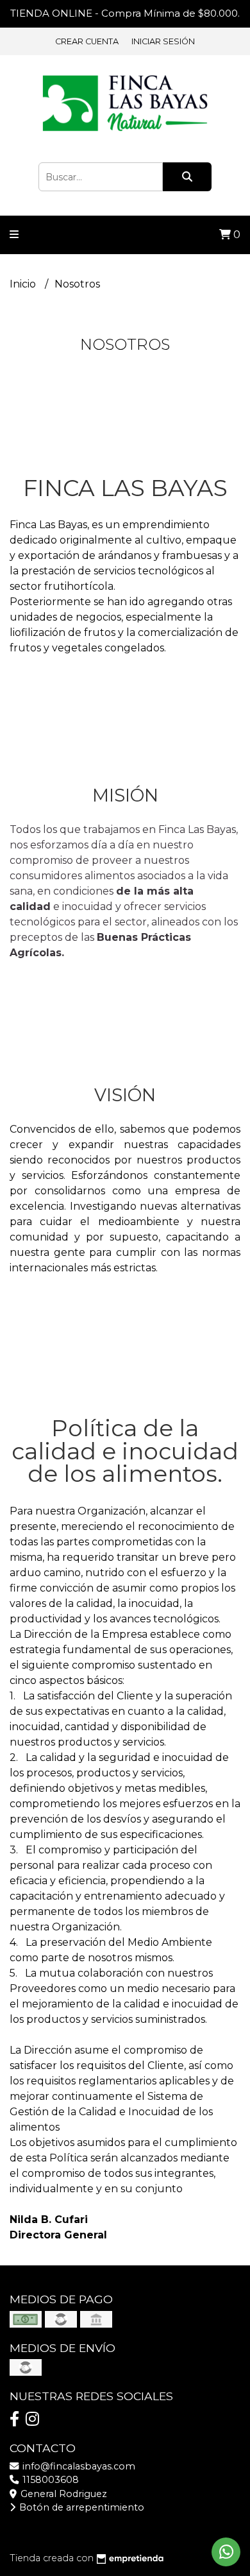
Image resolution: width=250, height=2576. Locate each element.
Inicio (24, 284)
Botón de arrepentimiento (80, 2507)
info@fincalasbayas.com (78, 2466)
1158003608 (49, 2480)
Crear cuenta (87, 41)
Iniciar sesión (163, 41)
